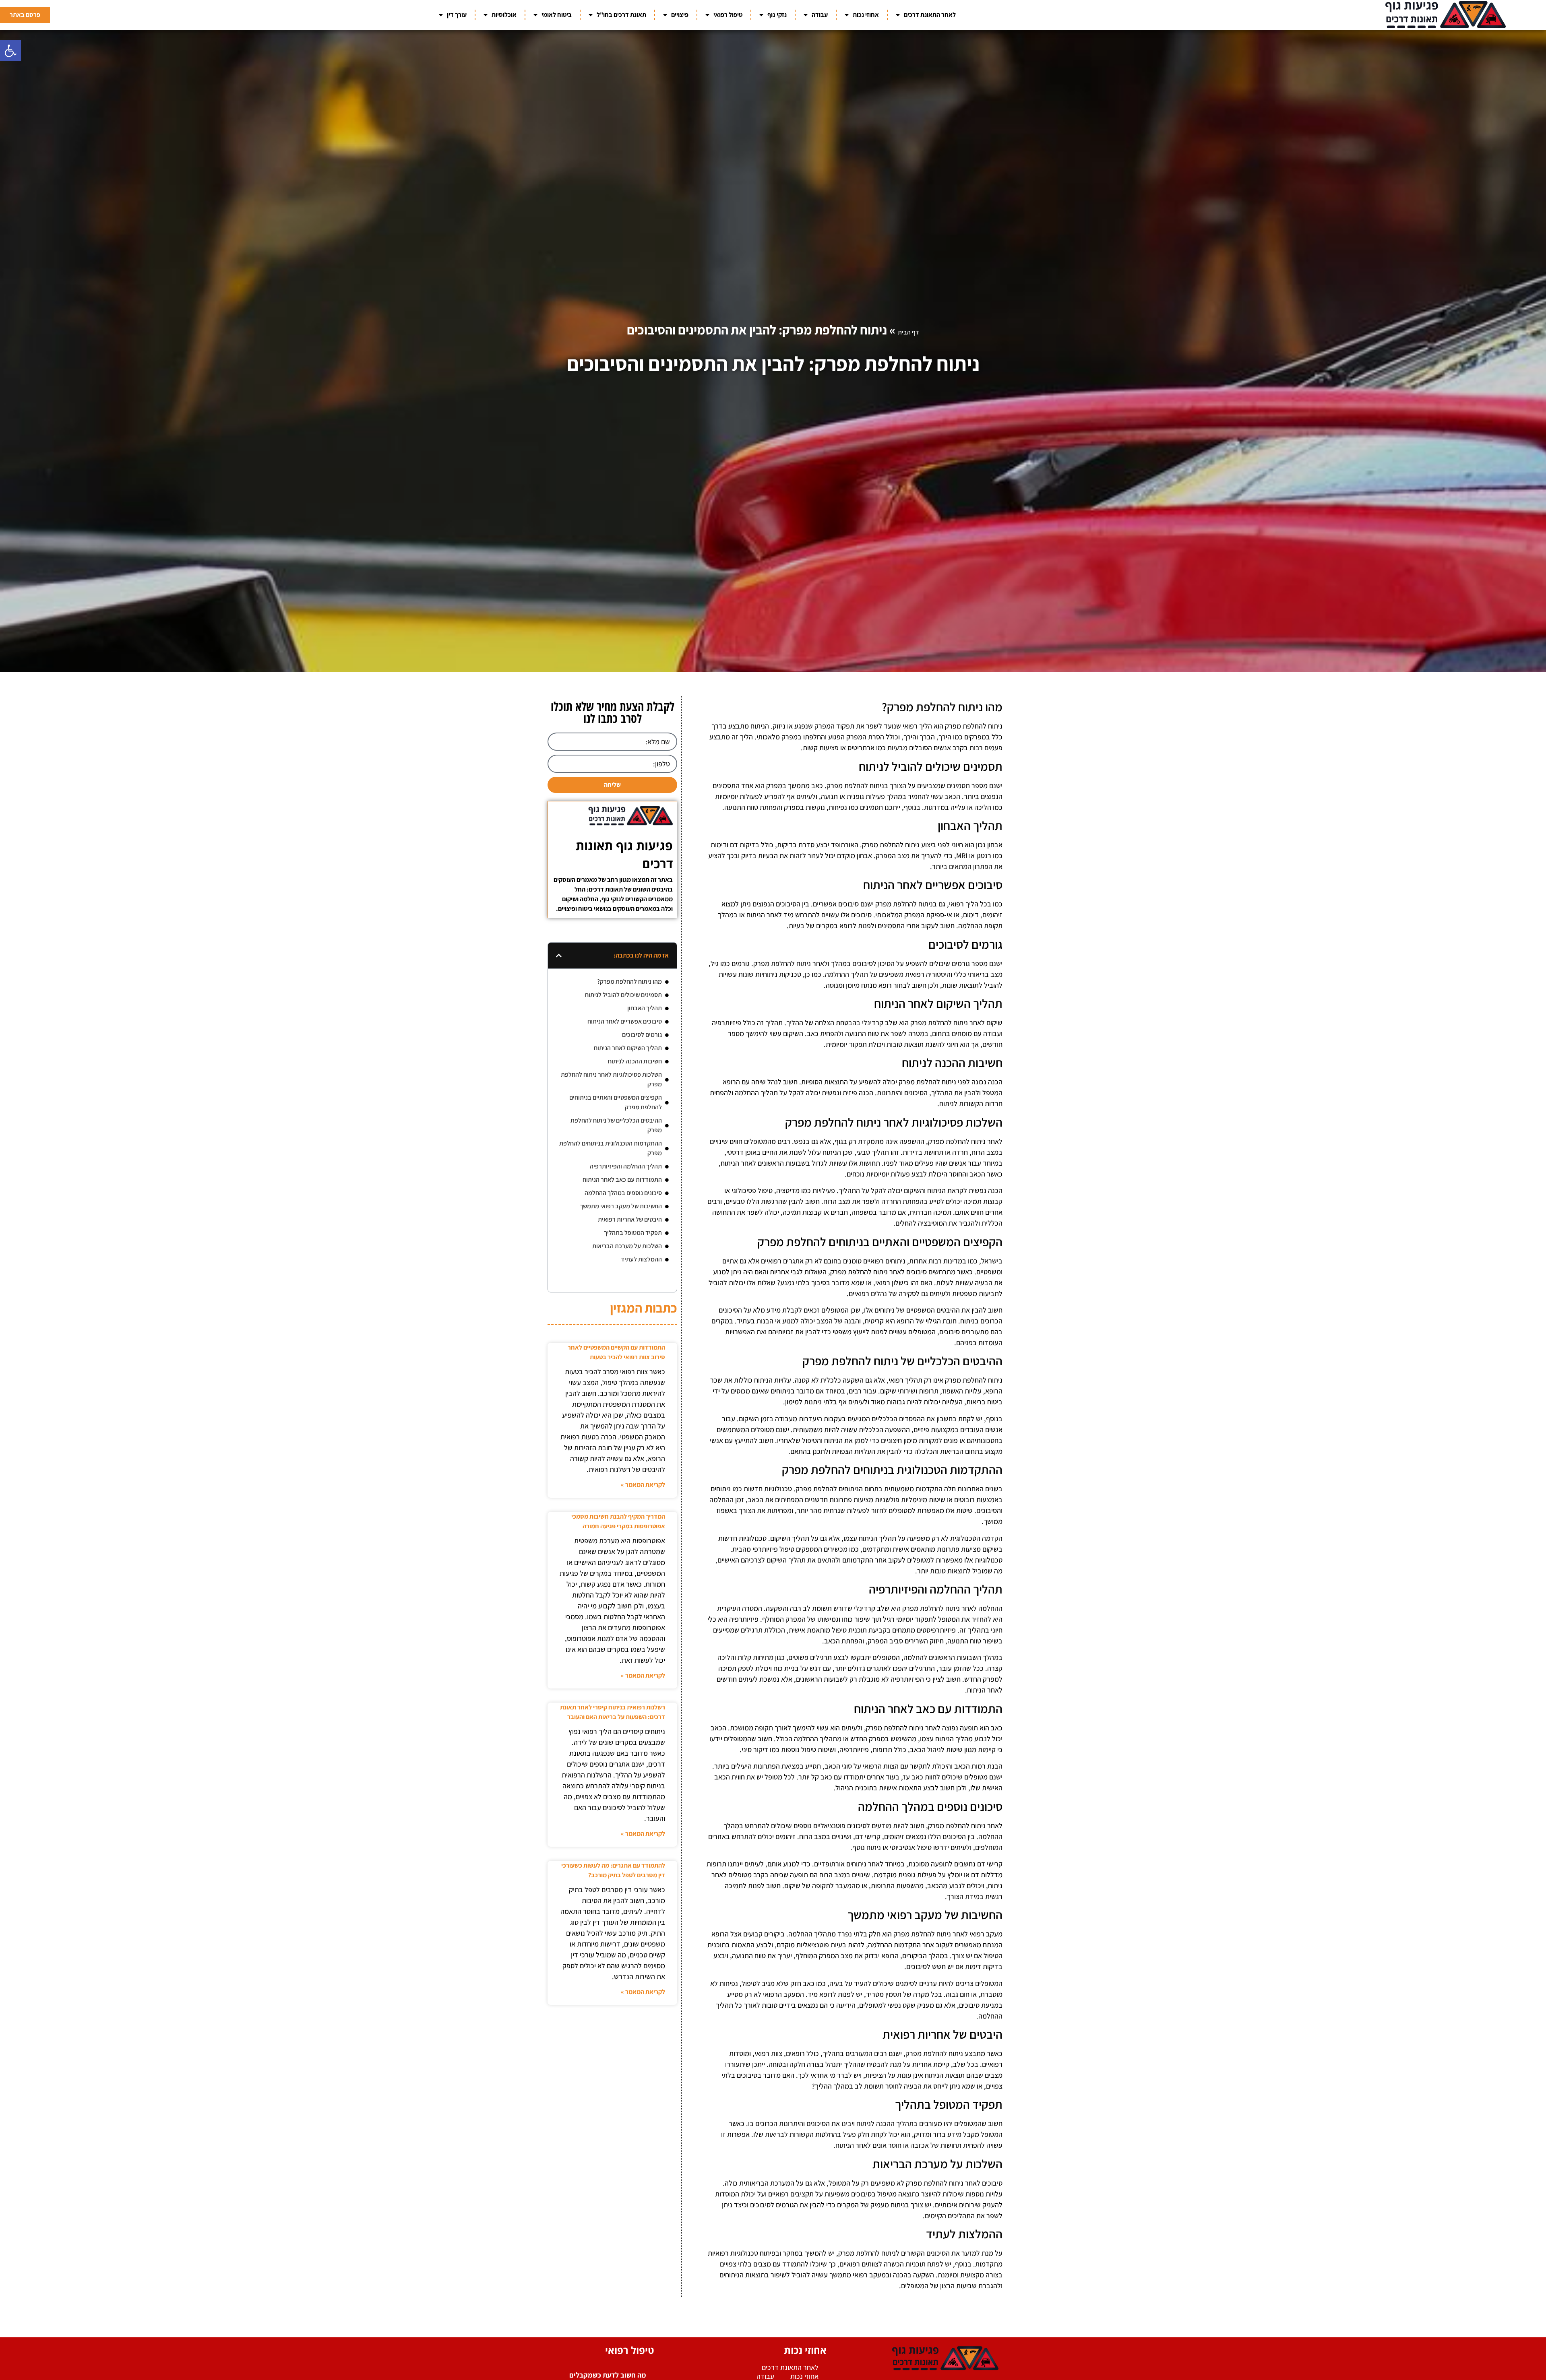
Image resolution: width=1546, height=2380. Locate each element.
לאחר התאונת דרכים (930, 15)
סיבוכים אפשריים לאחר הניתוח (625, 1021)
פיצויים (680, 15)
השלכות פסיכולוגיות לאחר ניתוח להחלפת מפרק (611, 1079)
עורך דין (457, 15)
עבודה (820, 15)
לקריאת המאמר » (643, 1485)
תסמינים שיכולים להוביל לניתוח (623, 995)
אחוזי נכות (866, 15)
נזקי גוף (777, 15)
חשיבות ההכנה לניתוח (635, 1061)
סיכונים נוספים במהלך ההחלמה (623, 1193)
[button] (10, 51)
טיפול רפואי (728, 15)
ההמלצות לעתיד (641, 1259)
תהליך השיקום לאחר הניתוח (628, 1048)
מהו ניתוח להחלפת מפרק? (629, 982)
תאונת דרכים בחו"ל (621, 15)
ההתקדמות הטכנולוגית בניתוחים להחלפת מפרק (611, 1148)
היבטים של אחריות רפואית (630, 1219)
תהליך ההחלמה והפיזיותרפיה (626, 1166)
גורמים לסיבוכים (642, 1035)
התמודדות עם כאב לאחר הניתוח (622, 1180)
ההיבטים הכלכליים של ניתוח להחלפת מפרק (616, 1125)
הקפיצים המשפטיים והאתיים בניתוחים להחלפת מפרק (616, 1102)
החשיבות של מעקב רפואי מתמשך (621, 1206)
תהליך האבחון (645, 1008)
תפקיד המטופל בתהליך (633, 1233)
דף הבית (908, 332)
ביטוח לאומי (557, 15)
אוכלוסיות (504, 15)
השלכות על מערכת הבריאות (627, 1246)
